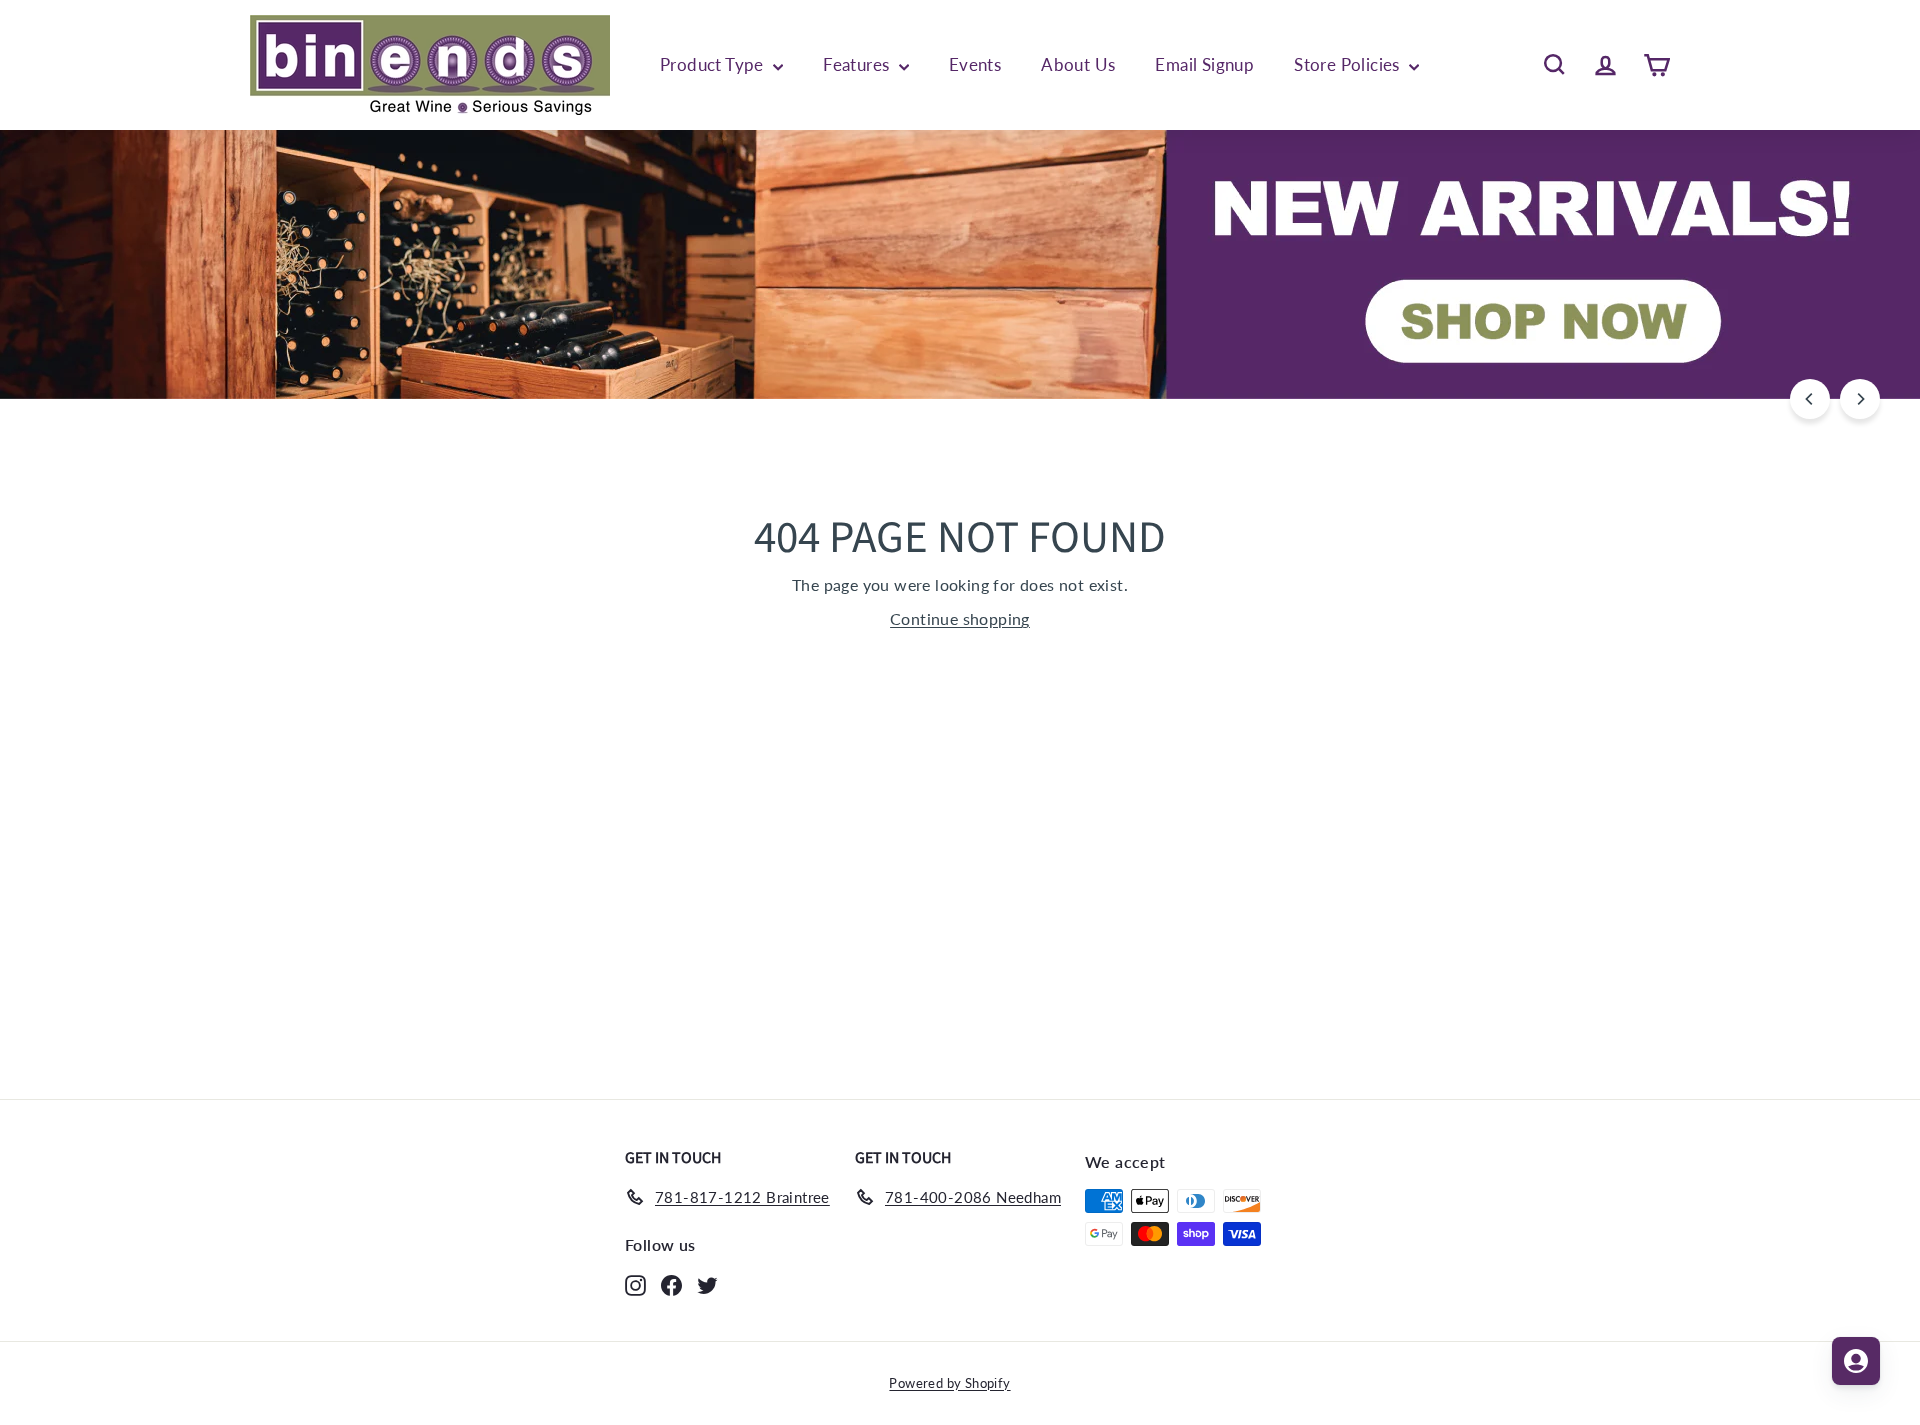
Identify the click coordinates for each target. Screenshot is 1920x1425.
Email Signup (1204, 64)
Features (858, 64)
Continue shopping (960, 618)
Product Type (714, 64)
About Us (1078, 64)
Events (975, 64)
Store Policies (1349, 64)
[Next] (1860, 399)
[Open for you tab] (1856, 1361)
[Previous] (1810, 399)
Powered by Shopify (949, 1383)
